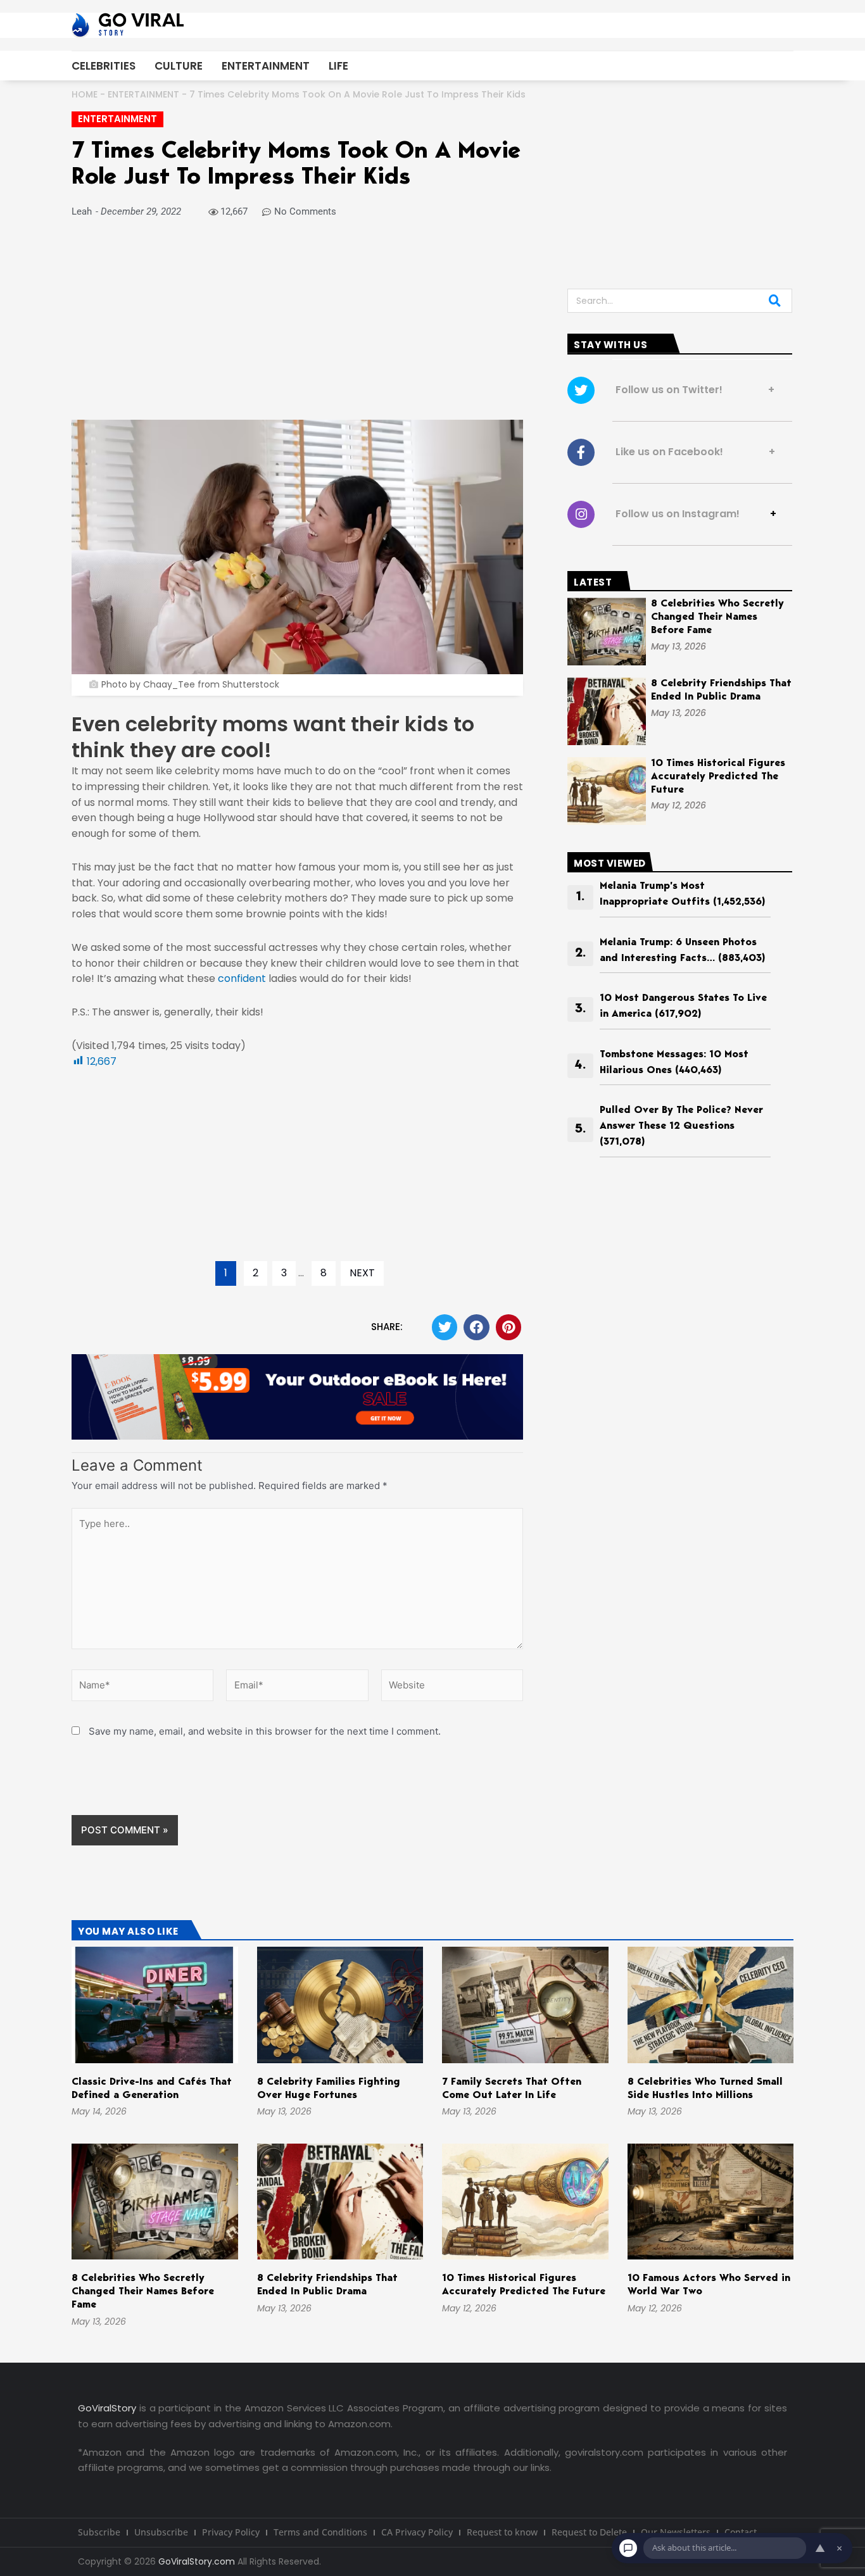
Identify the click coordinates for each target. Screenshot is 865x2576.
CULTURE (179, 66)
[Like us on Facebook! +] (581, 452)
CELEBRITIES (104, 66)
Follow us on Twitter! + (691, 390)
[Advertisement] (297, 326)
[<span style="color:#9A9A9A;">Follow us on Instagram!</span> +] (581, 514)
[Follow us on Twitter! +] (581, 390)
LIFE (338, 66)
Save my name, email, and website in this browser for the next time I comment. (265, 1731)
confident (242, 978)
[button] (445, 1327)
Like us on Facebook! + (691, 452)
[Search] (775, 301)
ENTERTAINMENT (266, 66)
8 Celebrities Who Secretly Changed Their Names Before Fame (717, 617)
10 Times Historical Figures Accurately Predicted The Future (718, 777)
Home (85, 94)
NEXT (362, 1273)
